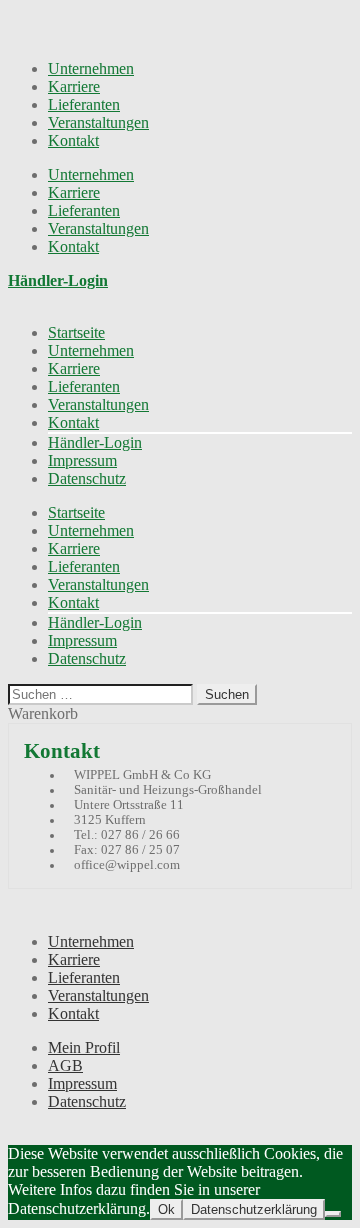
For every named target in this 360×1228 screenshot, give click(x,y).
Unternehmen (91, 68)
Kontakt (73, 140)
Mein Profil (84, 1047)
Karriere (74, 86)
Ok (166, 1209)
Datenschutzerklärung (254, 1209)
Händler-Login (95, 442)
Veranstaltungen (98, 122)
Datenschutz (87, 478)
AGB (65, 1065)
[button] (58, 280)
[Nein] (333, 1214)
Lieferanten (84, 104)
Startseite (76, 332)
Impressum (82, 460)
